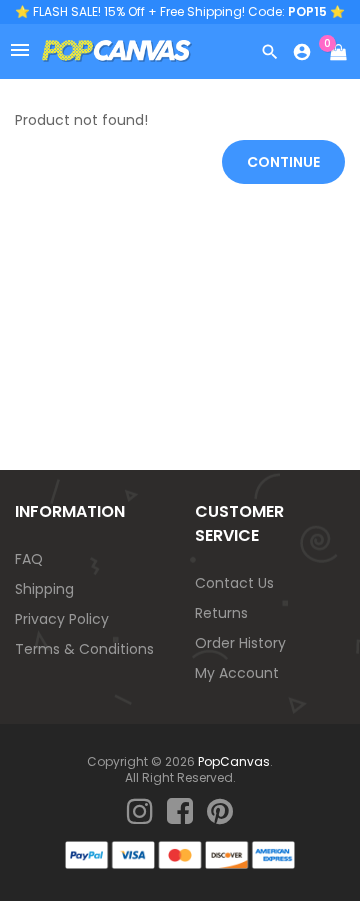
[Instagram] (140, 812)
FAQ (29, 559)
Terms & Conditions (84, 649)
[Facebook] (180, 812)
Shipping (44, 589)
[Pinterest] (220, 812)
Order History (240, 643)
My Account (237, 673)
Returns (221, 613)
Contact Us (234, 583)
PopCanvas (234, 761)
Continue (283, 162)
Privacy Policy (62, 619)
